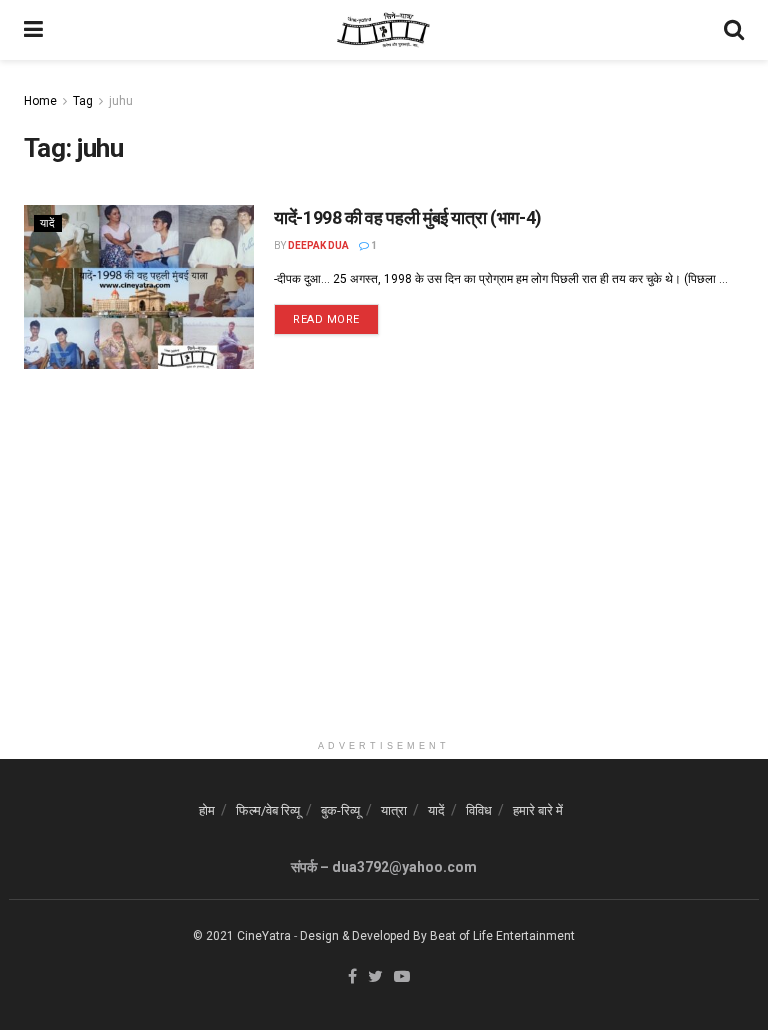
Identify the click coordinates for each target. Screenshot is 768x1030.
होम (207, 810)
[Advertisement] (384, 590)
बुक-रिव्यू (340, 810)
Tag (83, 101)
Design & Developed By (363, 936)
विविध (479, 810)
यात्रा (394, 810)
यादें (48, 223)
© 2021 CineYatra (242, 936)
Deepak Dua (318, 245)
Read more (326, 319)
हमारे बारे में (538, 810)
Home (40, 101)
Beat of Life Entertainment (502, 936)
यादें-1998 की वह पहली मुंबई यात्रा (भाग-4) (408, 217)
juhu (121, 101)
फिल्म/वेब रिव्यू (268, 810)
